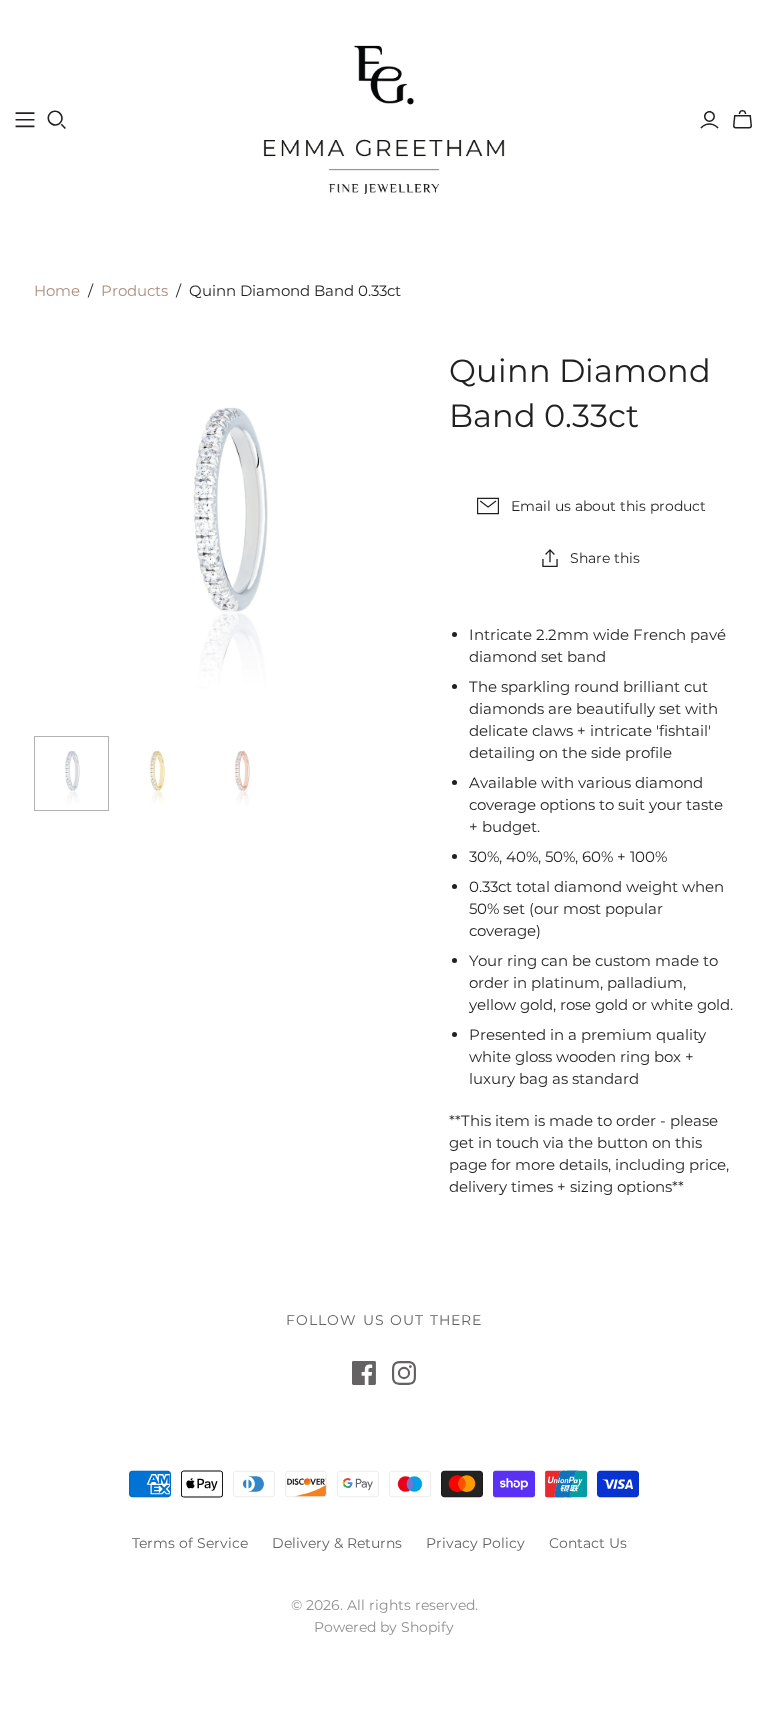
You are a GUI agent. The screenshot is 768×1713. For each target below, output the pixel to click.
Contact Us (588, 1543)
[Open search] (57, 120)
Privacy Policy (475, 1543)
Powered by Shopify (384, 1627)
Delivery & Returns (337, 1543)
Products (134, 290)
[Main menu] (25, 120)
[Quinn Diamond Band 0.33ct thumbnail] (71, 773)
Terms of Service (190, 1543)
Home (57, 290)
